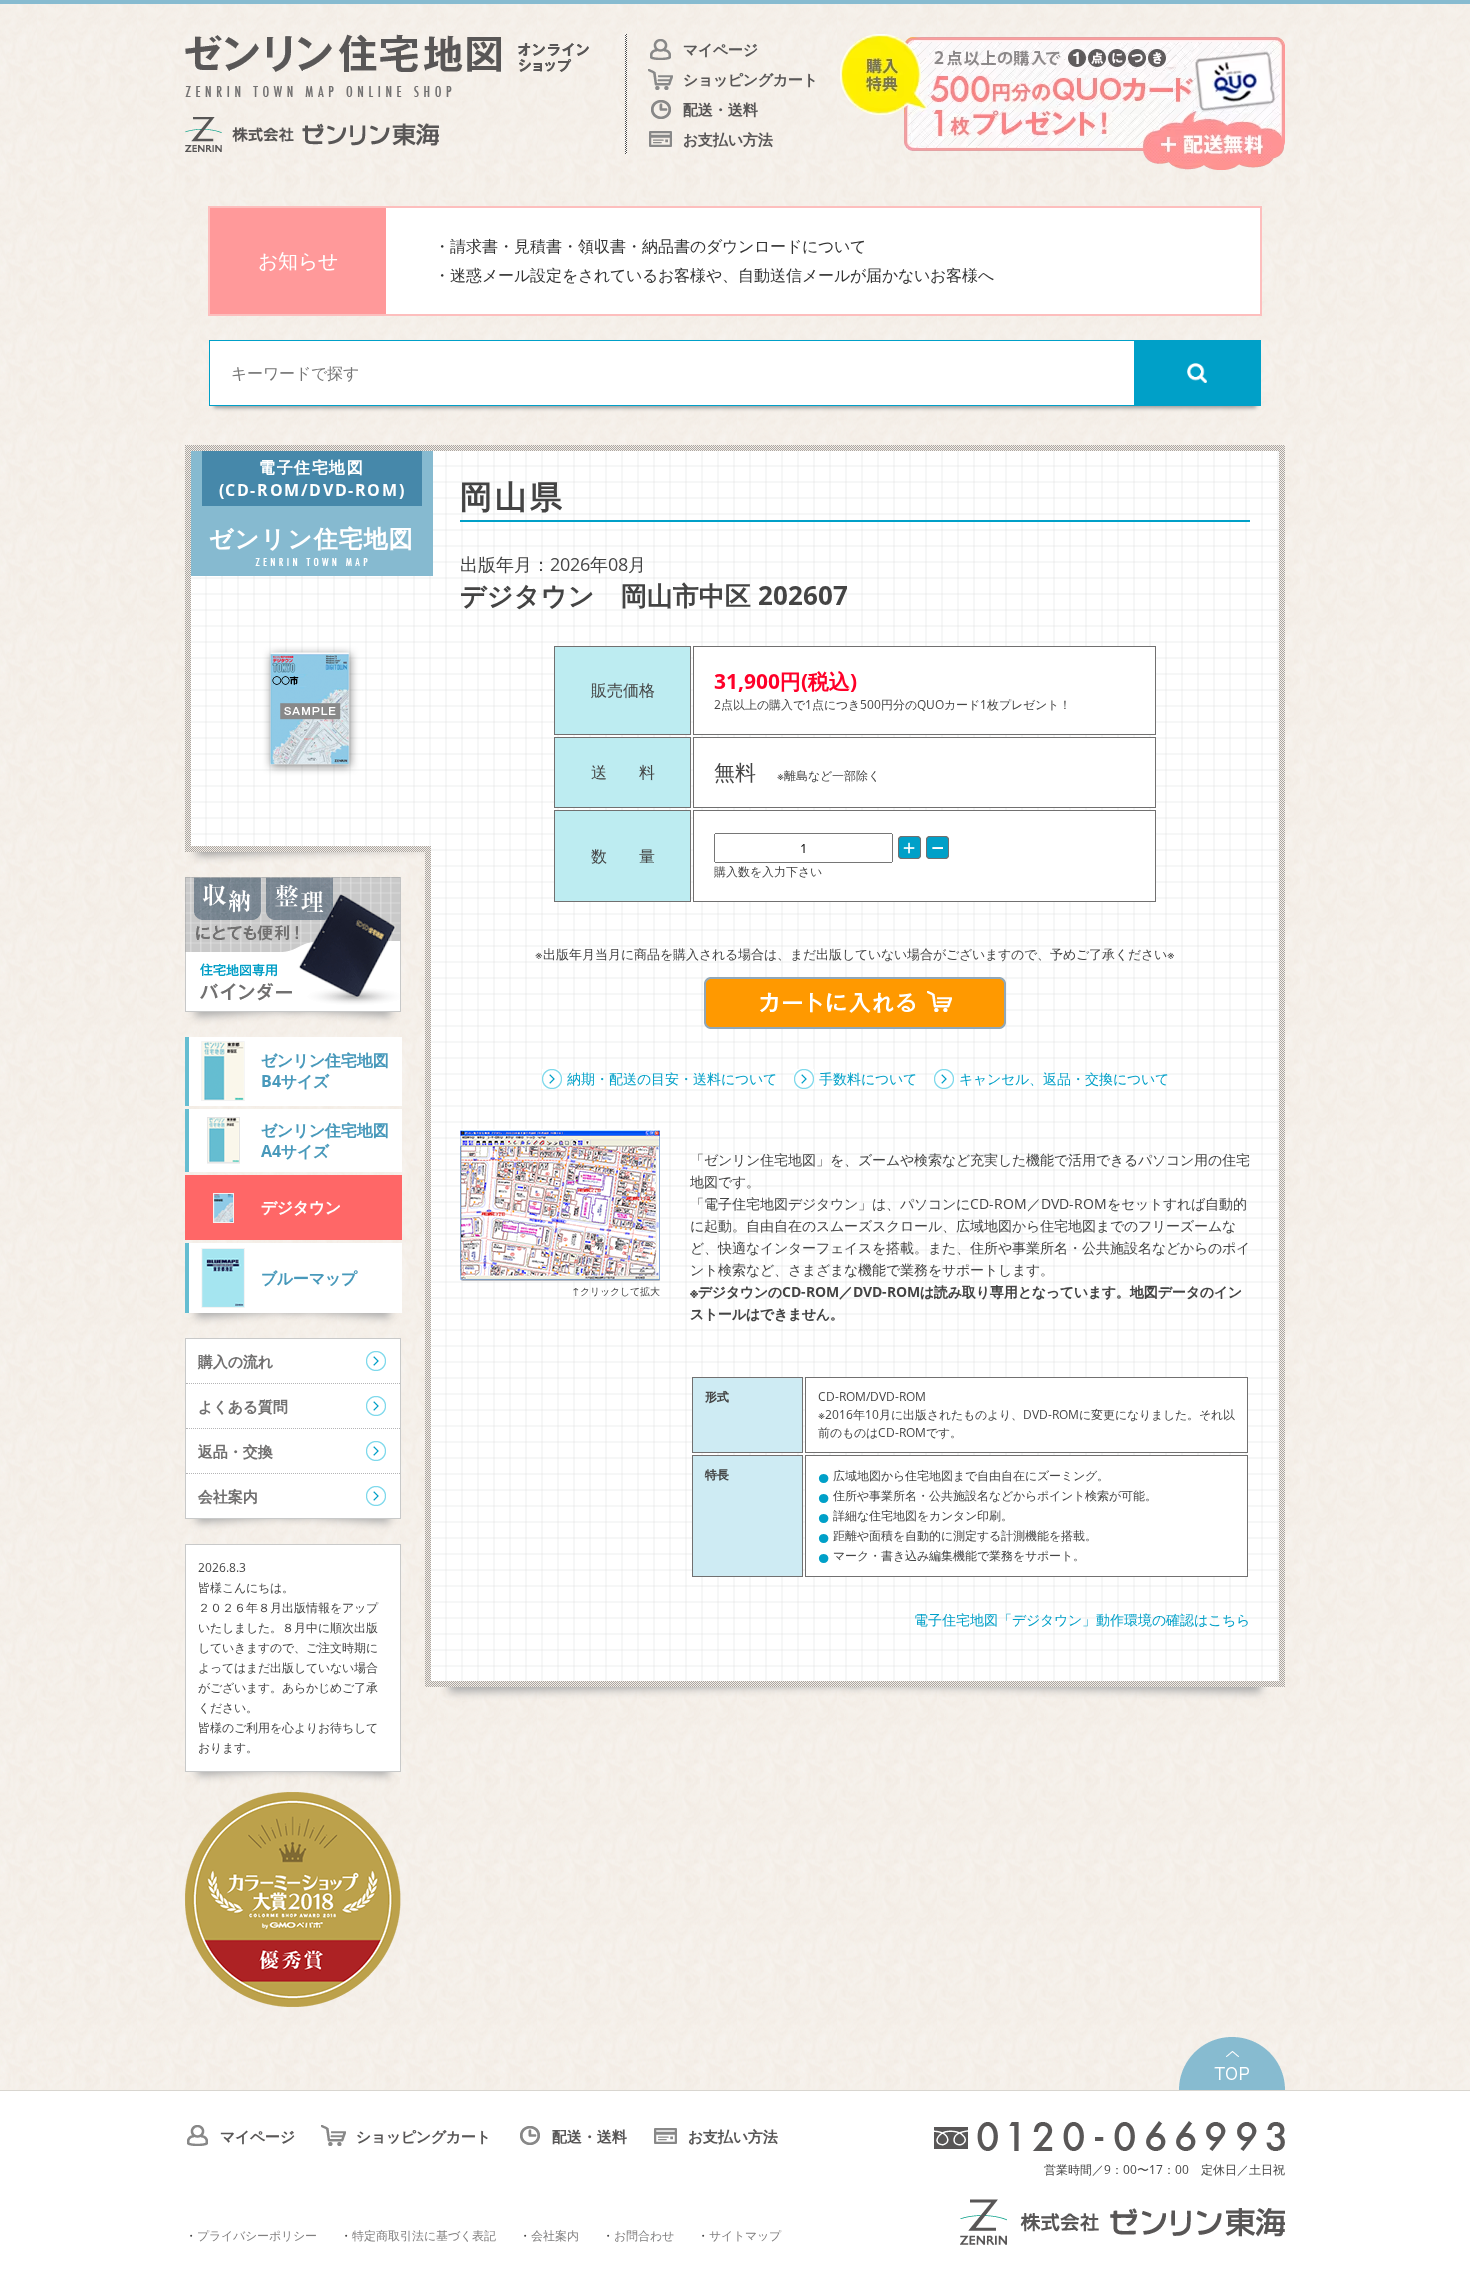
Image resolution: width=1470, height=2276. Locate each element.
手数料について (868, 1078)
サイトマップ (745, 2235)
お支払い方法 (728, 139)
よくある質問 (243, 1406)
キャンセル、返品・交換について (1064, 1078)
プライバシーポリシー (257, 2235)
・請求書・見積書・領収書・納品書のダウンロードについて (650, 246)
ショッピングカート (750, 79)
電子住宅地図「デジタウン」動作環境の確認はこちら (1082, 1619)
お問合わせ (644, 2235)
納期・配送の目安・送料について (672, 1078)
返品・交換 (235, 1451)
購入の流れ (235, 1361)
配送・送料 (720, 109)
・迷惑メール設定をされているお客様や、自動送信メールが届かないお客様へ (714, 275)
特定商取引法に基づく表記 (424, 2235)
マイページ (720, 49)
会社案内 (228, 1496)
